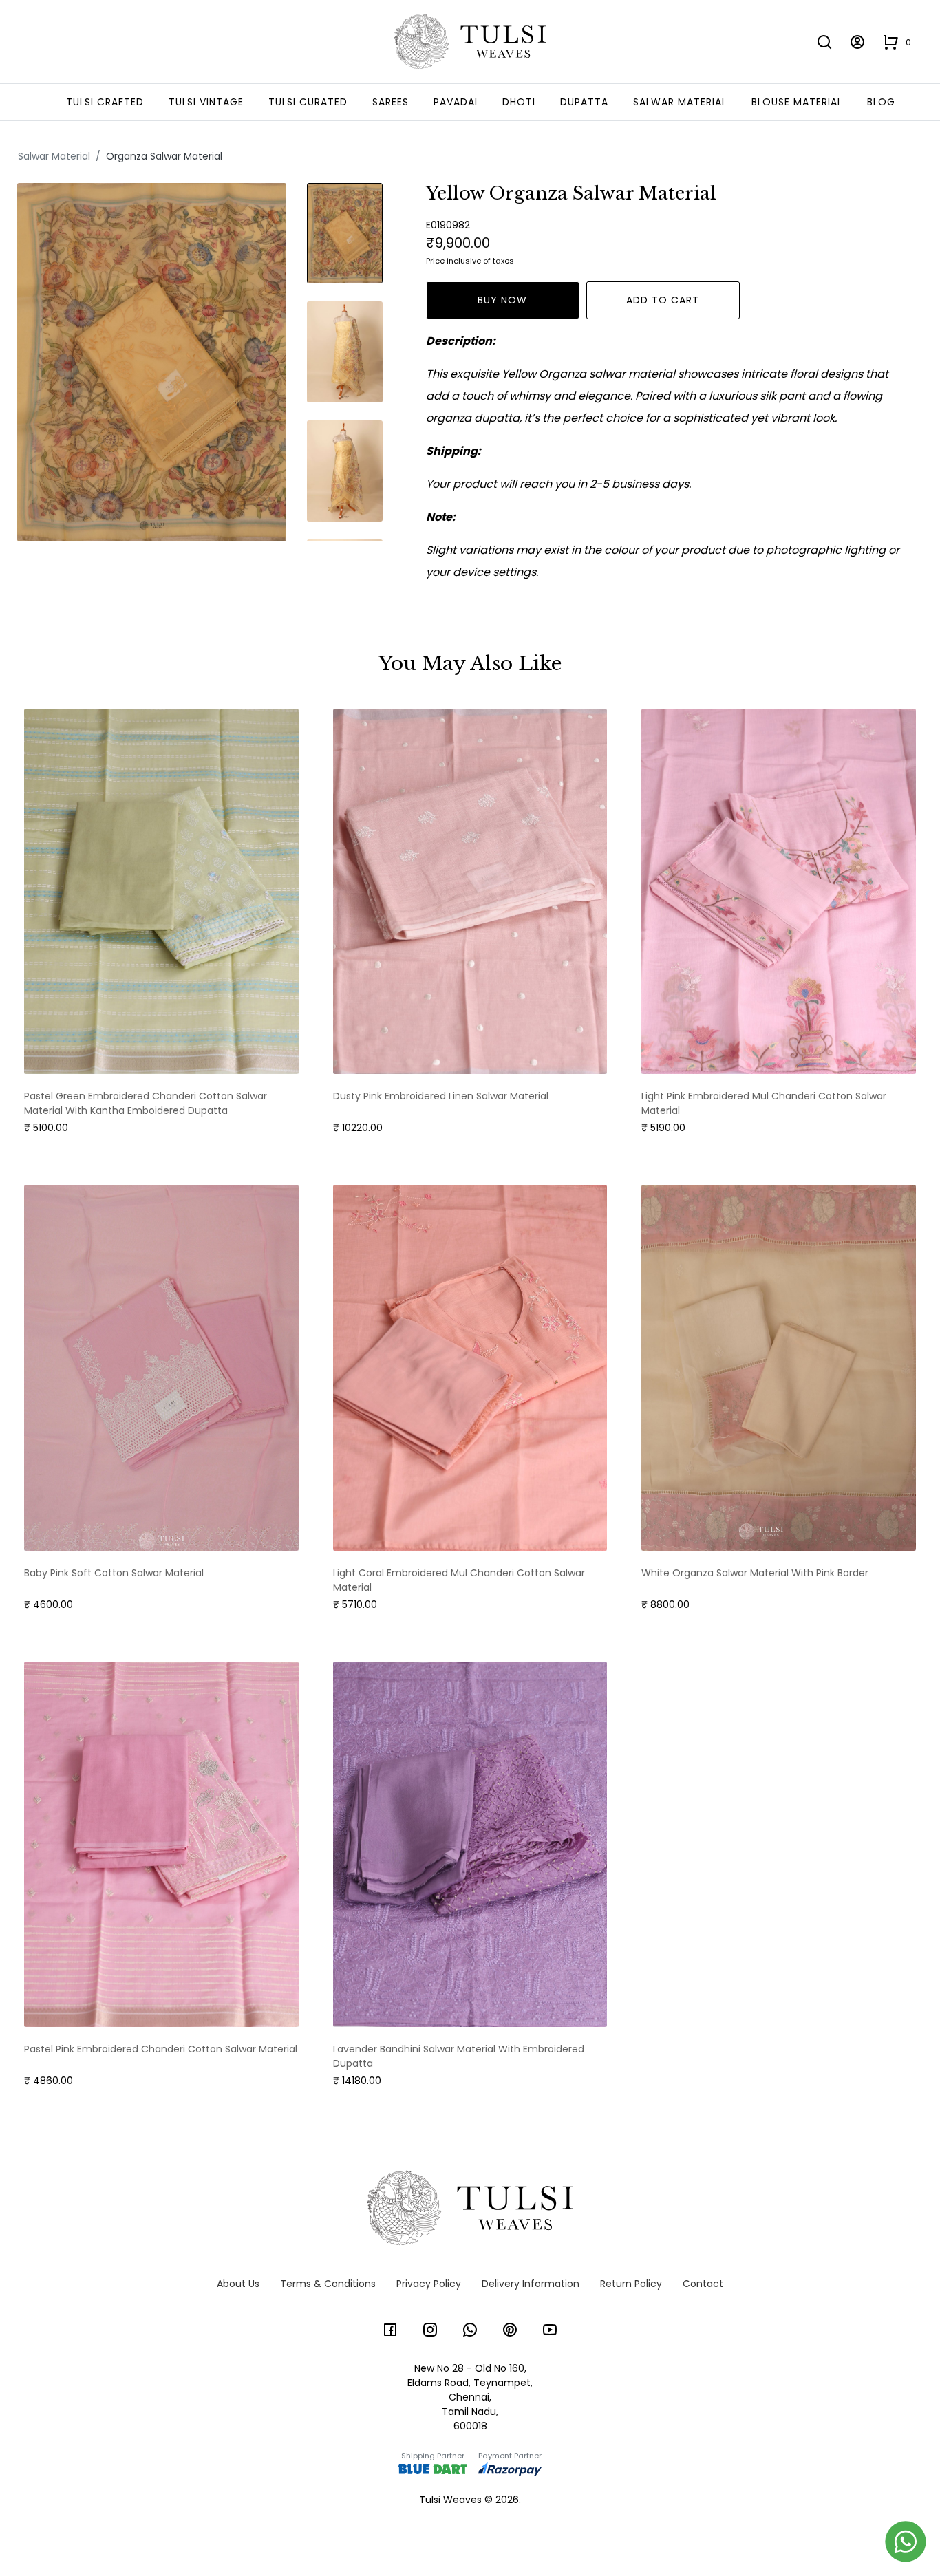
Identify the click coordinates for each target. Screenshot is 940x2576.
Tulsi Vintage (206, 102)
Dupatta (584, 102)
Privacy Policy (429, 2284)
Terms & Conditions (328, 2284)
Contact (703, 2284)
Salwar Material (680, 102)
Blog (881, 102)
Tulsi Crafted (105, 102)
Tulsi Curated (308, 102)
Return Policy (631, 2284)
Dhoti (519, 102)
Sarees (391, 102)
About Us (238, 2284)
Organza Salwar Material (164, 156)
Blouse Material (797, 102)
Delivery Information (531, 2284)
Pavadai (456, 102)
